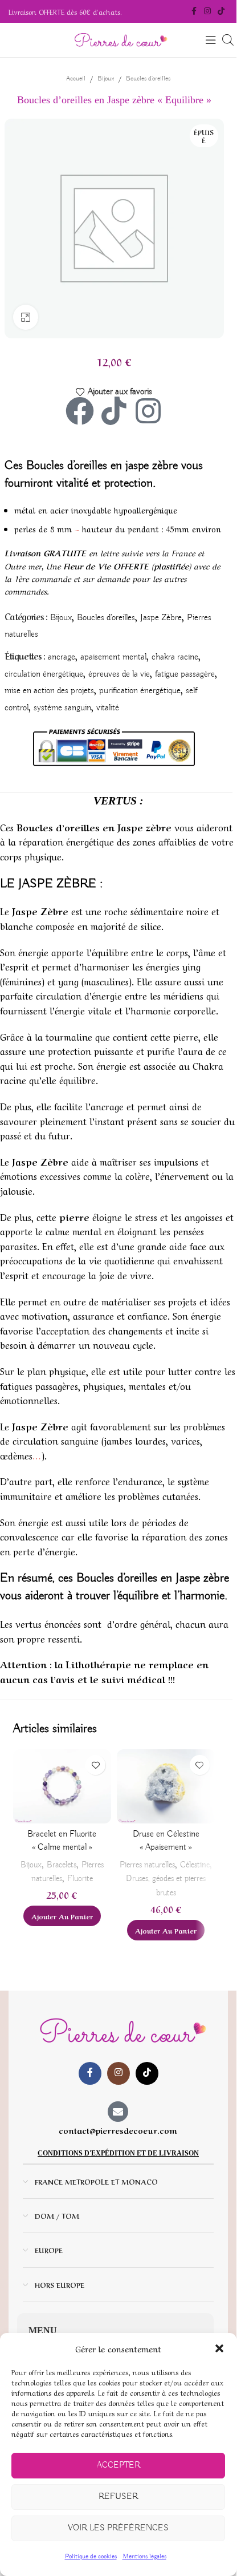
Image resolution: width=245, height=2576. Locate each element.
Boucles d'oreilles (148, 78)
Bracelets (62, 1865)
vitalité (108, 708)
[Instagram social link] (207, 11)
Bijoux (106, 78)
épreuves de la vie (119, 674)
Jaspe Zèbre (161, 618)
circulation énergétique (44, 674)
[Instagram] (148, 411)
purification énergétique (140, 691)
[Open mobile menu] (211, 40)
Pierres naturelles (147, 1865)
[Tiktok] (114, 411)
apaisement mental (113, 657)
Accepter (119, 2465)
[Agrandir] (26, 318)
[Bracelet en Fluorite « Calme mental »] (62, 1786)
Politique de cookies (91, 2556)
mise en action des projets (49, 691)
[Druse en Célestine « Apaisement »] (166, 1786)
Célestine (195, 1865)
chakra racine (175, 657)
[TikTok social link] (221, 11)
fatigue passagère (185, 674)
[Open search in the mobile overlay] (228, 40)
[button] (219, 2348)
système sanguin (62, 708)
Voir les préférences (118, 2528)
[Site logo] (119, 40)
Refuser (118, 2497)
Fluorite (80, 1879)
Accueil (76, 78)
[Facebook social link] (194, 11)
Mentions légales (144, 2556)
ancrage (62, 657)
